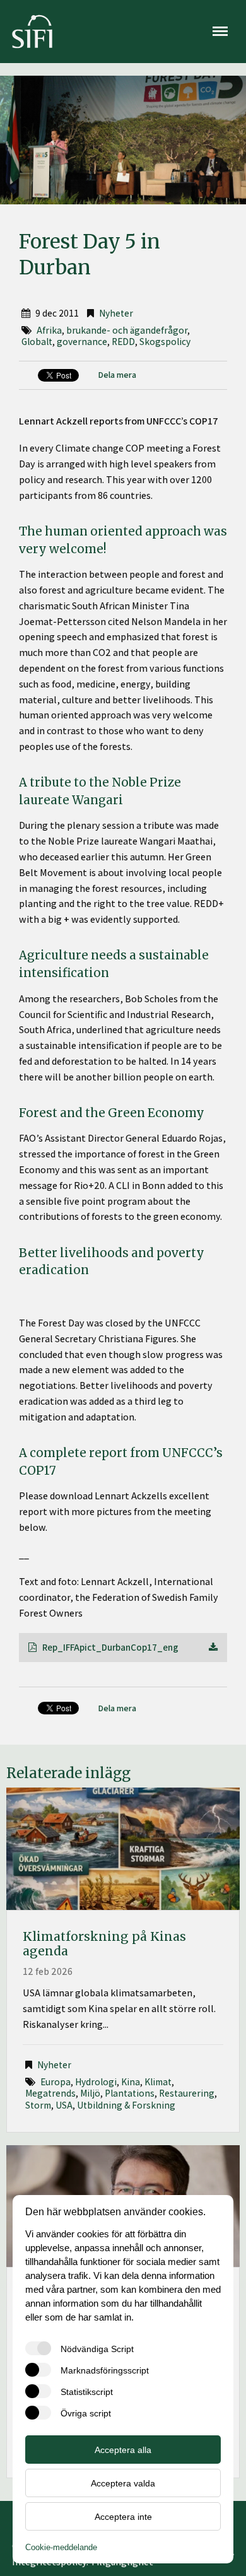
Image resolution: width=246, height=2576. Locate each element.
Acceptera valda (123, 2483)
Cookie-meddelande (61, 2547)
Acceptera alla (123, 2450)
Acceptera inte (123, 2517)
